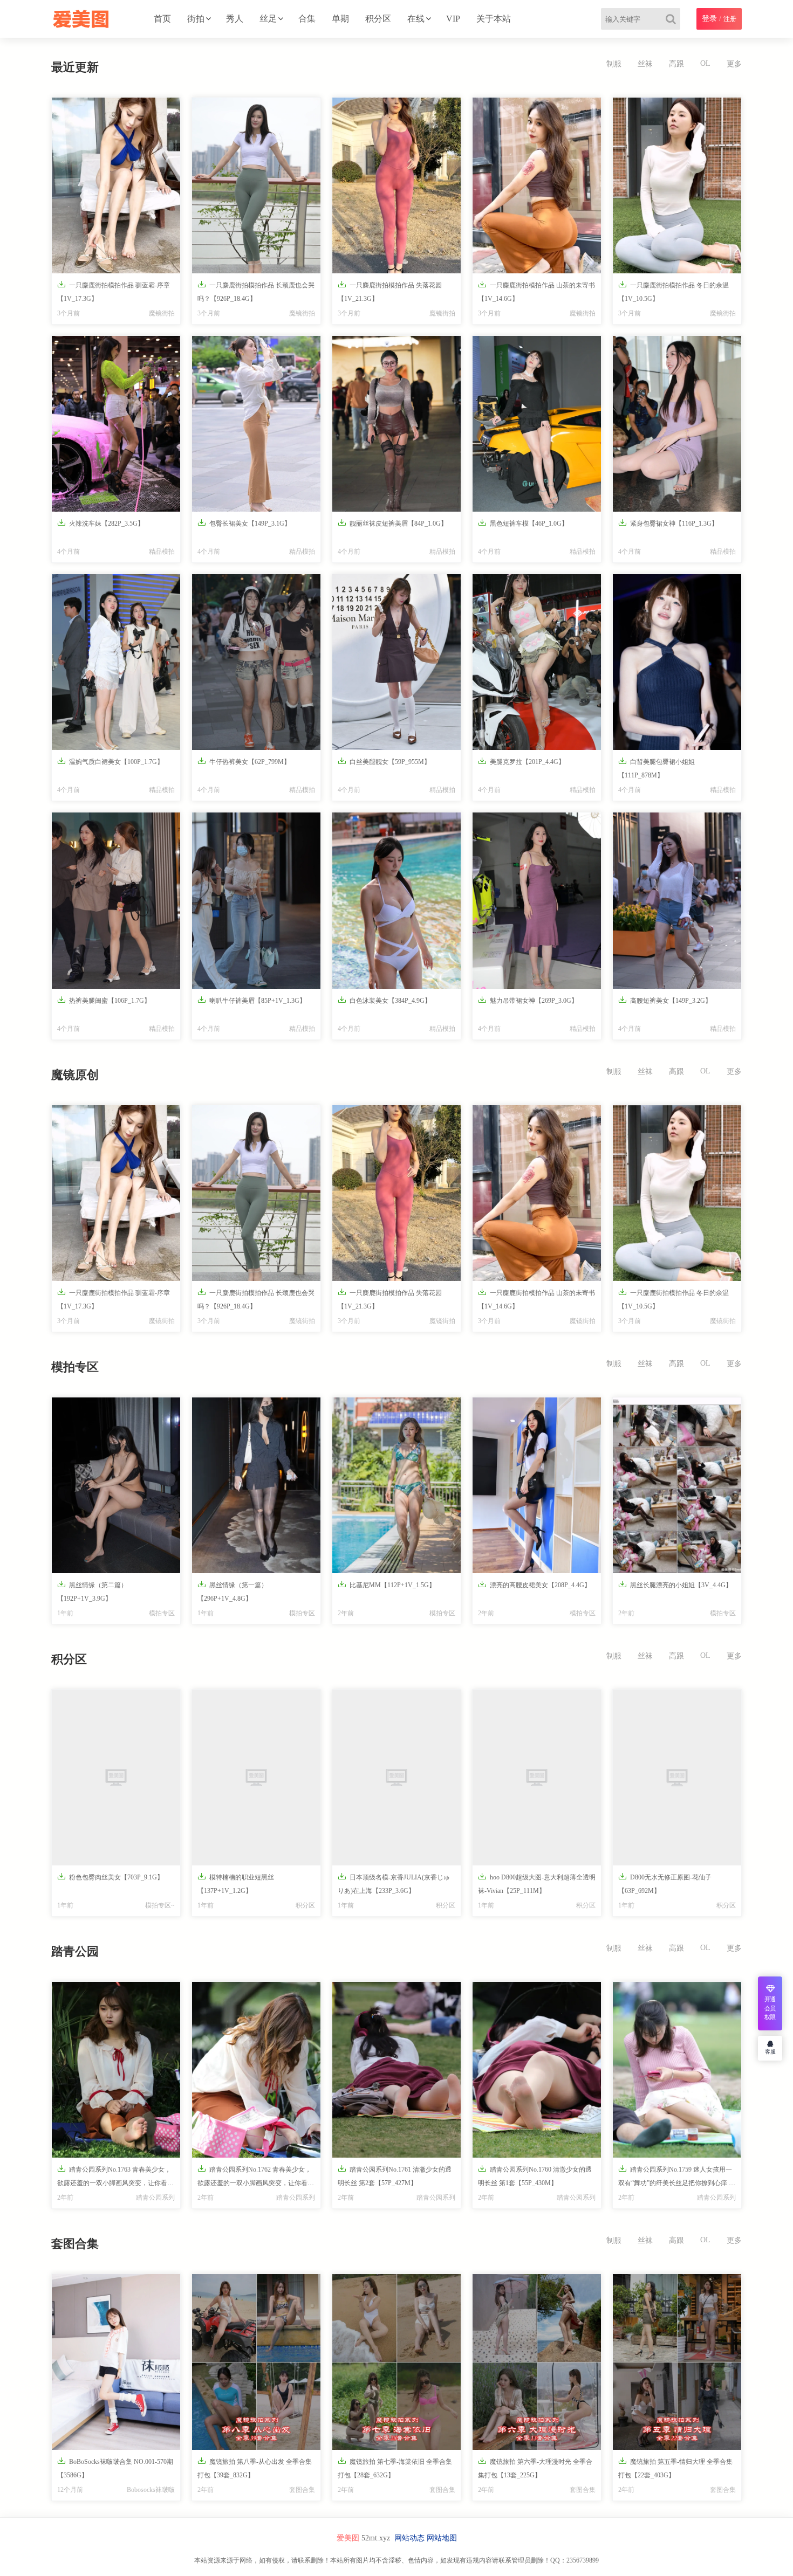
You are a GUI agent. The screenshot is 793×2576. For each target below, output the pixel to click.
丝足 (268, 19)
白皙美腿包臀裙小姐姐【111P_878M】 (657, 768)
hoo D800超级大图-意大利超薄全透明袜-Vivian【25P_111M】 (537, 1883)
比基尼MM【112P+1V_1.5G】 (387, 1584)
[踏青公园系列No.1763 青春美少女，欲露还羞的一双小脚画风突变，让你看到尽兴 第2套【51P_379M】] (116, 2070)
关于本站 (494, 19)
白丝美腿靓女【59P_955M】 (384, 761)
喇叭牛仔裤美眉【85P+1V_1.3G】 (252, 1000)
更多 (734, 64)
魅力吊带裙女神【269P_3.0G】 (528, 1000)
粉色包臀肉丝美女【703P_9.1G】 (110, 1876)
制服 (614, 64)
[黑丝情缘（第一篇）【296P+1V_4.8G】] (256, 1485)
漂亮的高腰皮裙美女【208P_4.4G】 (534, 1584)
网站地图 (442, 2538)
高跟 (676, 64)
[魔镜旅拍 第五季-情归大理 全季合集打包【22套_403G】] (677, 2362)
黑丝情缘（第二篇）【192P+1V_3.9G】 (92, 1591)
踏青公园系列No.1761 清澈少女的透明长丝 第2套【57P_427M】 (395, 2175)
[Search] (673, 19)
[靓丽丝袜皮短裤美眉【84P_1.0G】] (396, 424)
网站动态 (409, 2538)
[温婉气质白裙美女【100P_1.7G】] (116, 662)
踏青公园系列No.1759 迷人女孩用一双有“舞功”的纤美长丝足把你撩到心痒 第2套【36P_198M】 (677, 2178)
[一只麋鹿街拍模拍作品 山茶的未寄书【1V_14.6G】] (537, 185)
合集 (307, 19)
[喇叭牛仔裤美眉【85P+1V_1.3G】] (256, 900)
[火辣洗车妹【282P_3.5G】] (116, 424)
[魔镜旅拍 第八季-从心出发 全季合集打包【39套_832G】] (256, 2362)
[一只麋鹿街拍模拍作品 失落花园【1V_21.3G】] (396, 185)
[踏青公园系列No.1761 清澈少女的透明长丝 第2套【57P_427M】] (396, 2070)
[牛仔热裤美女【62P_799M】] (256, 662)
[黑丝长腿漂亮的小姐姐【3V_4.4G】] (677, 1485)
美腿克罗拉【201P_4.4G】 (521, 761)
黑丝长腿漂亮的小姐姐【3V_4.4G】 (675, 1584)
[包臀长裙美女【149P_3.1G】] (256, 424)
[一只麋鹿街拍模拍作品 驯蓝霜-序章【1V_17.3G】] (116, 185)
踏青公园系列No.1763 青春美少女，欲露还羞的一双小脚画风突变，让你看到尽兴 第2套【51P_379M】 (115, 2178)
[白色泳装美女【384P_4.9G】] (396, 900)
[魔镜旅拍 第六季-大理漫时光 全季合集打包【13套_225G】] (537, 2362)
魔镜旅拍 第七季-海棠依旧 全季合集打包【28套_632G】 (395, 2468)
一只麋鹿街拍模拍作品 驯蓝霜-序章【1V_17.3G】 (114, 291)
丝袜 (645, 64)
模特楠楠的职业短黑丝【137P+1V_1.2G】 (236, 1883)
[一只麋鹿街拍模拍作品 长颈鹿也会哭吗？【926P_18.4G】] (256, 185)
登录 (709, 19)
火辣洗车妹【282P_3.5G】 (101, 523)
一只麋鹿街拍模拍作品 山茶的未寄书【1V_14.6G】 (536, 291)
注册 (730, 19)
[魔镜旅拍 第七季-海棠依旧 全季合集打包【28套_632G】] (396, 2362)
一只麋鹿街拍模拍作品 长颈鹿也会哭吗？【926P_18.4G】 (256, 291)
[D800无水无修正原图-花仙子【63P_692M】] (677, 1778)
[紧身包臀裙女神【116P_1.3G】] (677, 424)
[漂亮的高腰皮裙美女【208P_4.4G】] (537, 1485)
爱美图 (348, 2538)
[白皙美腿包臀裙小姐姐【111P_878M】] (677, 662)
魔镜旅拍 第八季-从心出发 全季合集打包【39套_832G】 (255, 2468)
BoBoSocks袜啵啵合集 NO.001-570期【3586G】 (115, 2468)
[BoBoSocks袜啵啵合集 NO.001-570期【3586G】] (116, 2362)
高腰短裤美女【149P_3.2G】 (665, 1000)
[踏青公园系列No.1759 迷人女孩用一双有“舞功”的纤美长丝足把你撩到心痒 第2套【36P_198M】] (677, 2070)
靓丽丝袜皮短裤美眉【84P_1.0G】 (392, 523)
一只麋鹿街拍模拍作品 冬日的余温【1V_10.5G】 (674, 291)
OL (705, 63)
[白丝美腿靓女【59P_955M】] (396, 662)
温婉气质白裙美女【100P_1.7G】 (110, 761)
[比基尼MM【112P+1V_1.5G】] (396, 1485)
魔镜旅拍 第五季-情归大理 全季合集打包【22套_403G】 (675, 2468)
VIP (453, 19)
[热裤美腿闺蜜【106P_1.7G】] (116, 900)
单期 (340, 19)
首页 (162, 19)
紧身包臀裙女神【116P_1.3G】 (668, 523)
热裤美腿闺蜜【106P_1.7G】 (104, 1000)
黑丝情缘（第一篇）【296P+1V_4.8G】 (233, 1591)
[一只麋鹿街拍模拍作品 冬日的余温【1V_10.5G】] (677, 185)
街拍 (196, 19)
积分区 (378, 19)
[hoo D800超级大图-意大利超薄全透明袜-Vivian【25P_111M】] (537, 1778)
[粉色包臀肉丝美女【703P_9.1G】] (116, 1778)
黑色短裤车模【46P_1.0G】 (523, 523)
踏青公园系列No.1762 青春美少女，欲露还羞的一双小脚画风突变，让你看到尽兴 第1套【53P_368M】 (256, 2178)
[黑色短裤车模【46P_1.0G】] (537, 424)
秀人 (235, 19)
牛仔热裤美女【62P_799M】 (244, 761)
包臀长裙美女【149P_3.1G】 (244, 523)
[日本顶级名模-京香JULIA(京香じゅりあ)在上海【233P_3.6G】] (396, 1778)
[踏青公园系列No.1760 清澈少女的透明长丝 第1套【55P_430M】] (537, 2070)
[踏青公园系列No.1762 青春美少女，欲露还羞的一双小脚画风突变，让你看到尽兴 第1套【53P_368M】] (256, 2070)
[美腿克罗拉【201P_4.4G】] (537, 662)
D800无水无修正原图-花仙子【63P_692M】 (665, 1883)
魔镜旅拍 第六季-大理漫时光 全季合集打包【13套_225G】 (535, 2468)
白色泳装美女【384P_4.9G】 (384, 1000)
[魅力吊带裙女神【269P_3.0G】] (537, 900)
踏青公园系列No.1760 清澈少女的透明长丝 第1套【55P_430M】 (535, 2175)
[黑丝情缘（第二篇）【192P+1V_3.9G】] (116, 1485)
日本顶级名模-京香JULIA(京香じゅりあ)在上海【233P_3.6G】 (394, 1883)
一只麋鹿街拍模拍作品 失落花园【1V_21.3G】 (390, 291)
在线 (416, 19)
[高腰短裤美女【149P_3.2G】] (677, 900)
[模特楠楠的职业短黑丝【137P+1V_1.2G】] (256, 1778)
